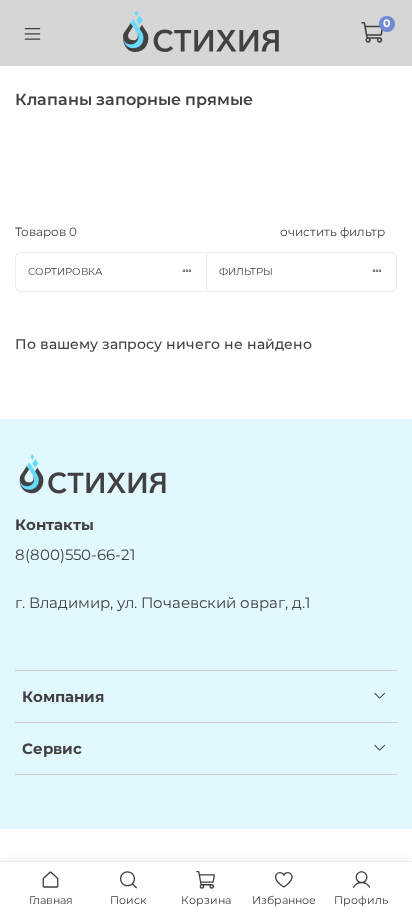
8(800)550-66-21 (75, 554)
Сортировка (65, 271)
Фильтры (246, 271)
